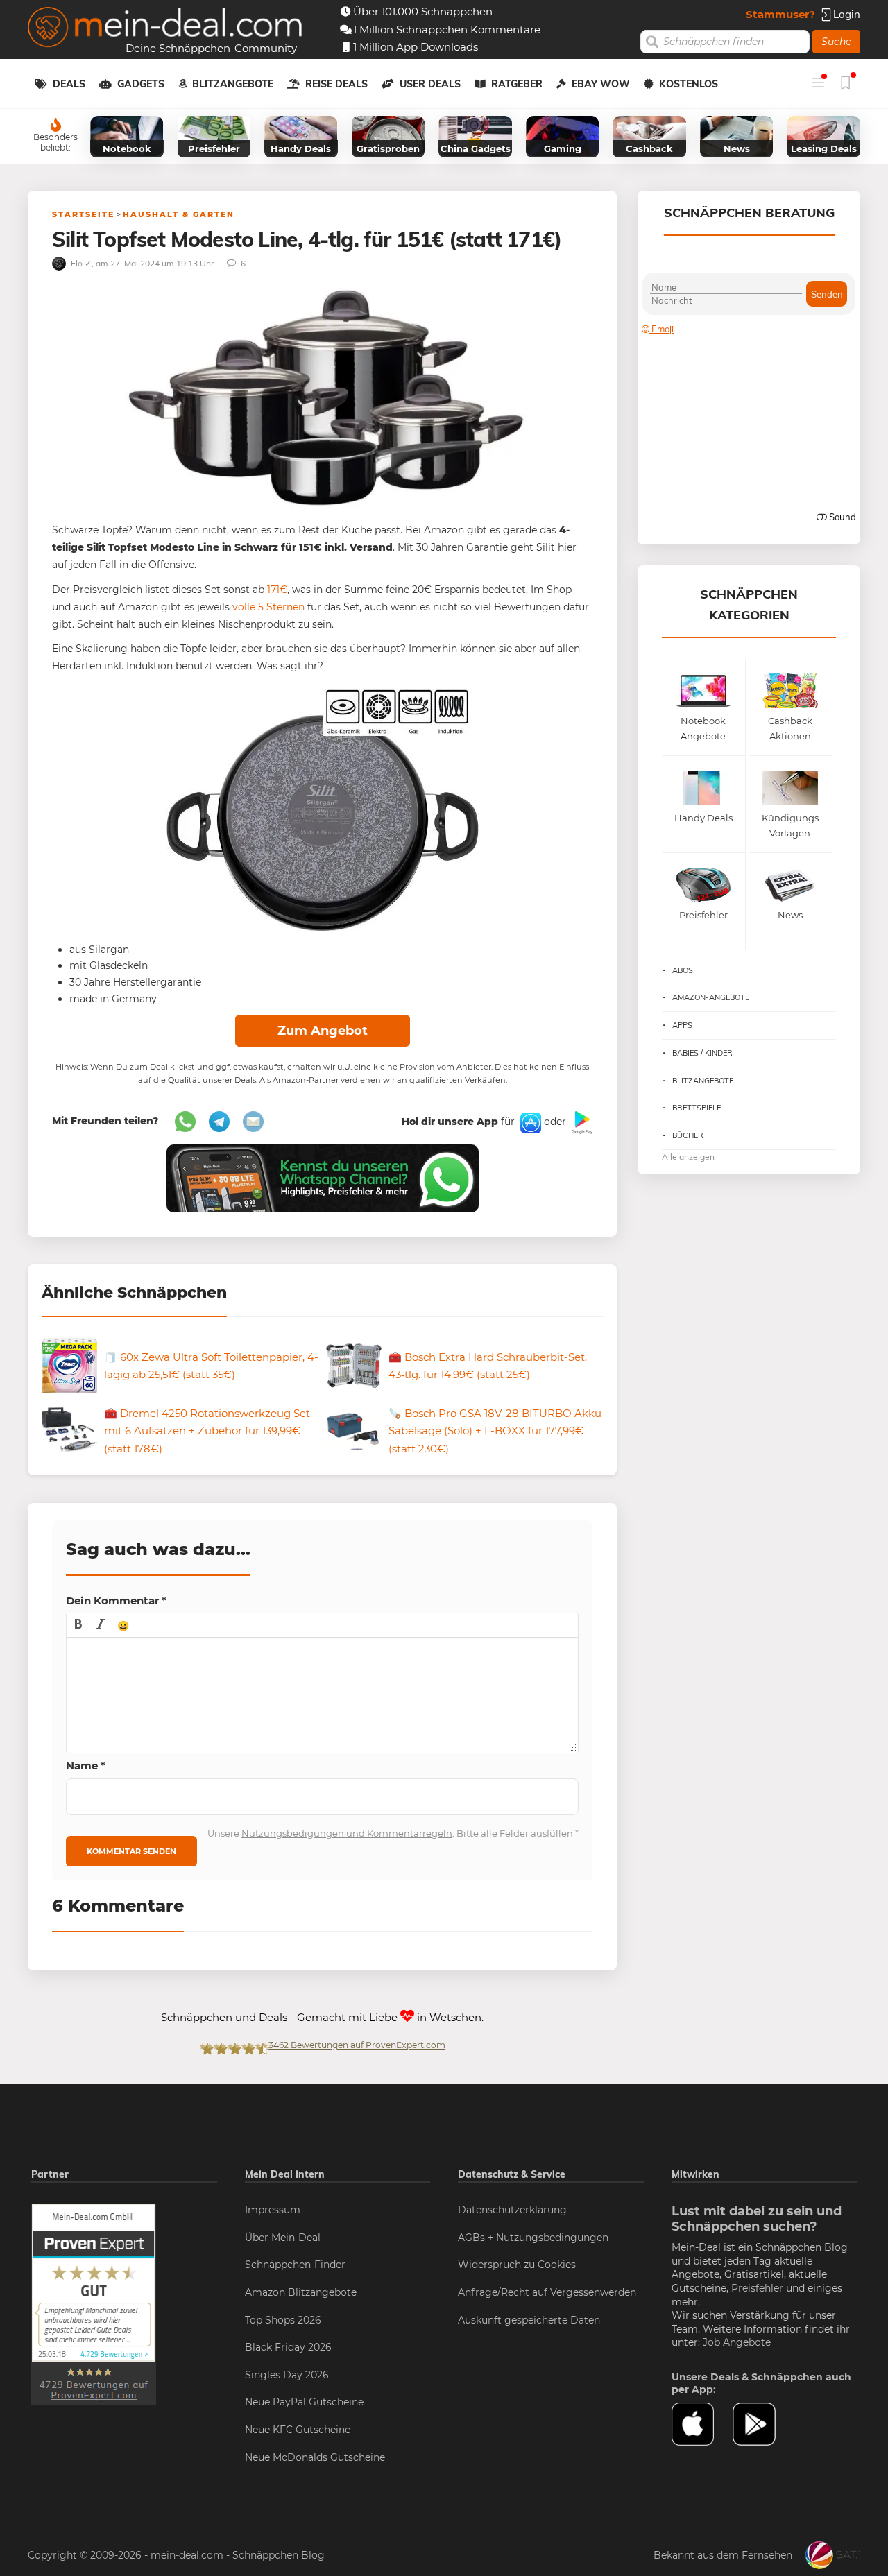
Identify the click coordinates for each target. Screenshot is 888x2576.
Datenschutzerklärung (512, 2210)
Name (86, 1766)
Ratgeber (517, 84)
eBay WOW (601, 84)
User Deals (430, 84)
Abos (683, 970)
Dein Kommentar (116, 1600)
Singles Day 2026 (287, 2375)
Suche (836, 42)
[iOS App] (529, 1122)
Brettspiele (697, 1108)
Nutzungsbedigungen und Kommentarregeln (347, 1833)
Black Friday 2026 (288, 2347)
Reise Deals (336, 84)
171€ (277, 590)
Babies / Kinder (702, 1053)
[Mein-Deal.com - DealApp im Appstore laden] (702, 2424)
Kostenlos (689, 84)
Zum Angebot (323, 1031)
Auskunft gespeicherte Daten (529, 2320)
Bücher (688, 1135)
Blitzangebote (233, 84)
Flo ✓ (80, 263)
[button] (78, 1625)
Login (845, 14)
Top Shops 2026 (283, 2320)
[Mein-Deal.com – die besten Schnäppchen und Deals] (165, 29)
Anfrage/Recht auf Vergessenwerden (547, 2292)
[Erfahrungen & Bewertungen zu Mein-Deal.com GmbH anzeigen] (94, 2303)
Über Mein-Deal (283, 2238)
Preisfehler (757, 2288)
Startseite (83, 214)
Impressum (273, 2210)
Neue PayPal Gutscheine (304, 2402)
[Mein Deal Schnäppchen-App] (763, 2424)
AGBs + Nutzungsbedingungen (533, 2238)
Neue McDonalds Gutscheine (315, 2457)
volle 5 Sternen (268, 607)
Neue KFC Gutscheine (298, 2430)
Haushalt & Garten (179, 214)
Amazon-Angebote (711, 997)
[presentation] (78, 1625)
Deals (69, 84)
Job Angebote (737, 2342)
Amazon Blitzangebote (301, 2292)
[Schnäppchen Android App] (581, 1122)
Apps (682, 1025)
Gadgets (141, 84)
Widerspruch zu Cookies (517, 2265)
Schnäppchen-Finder (295, 2265)
